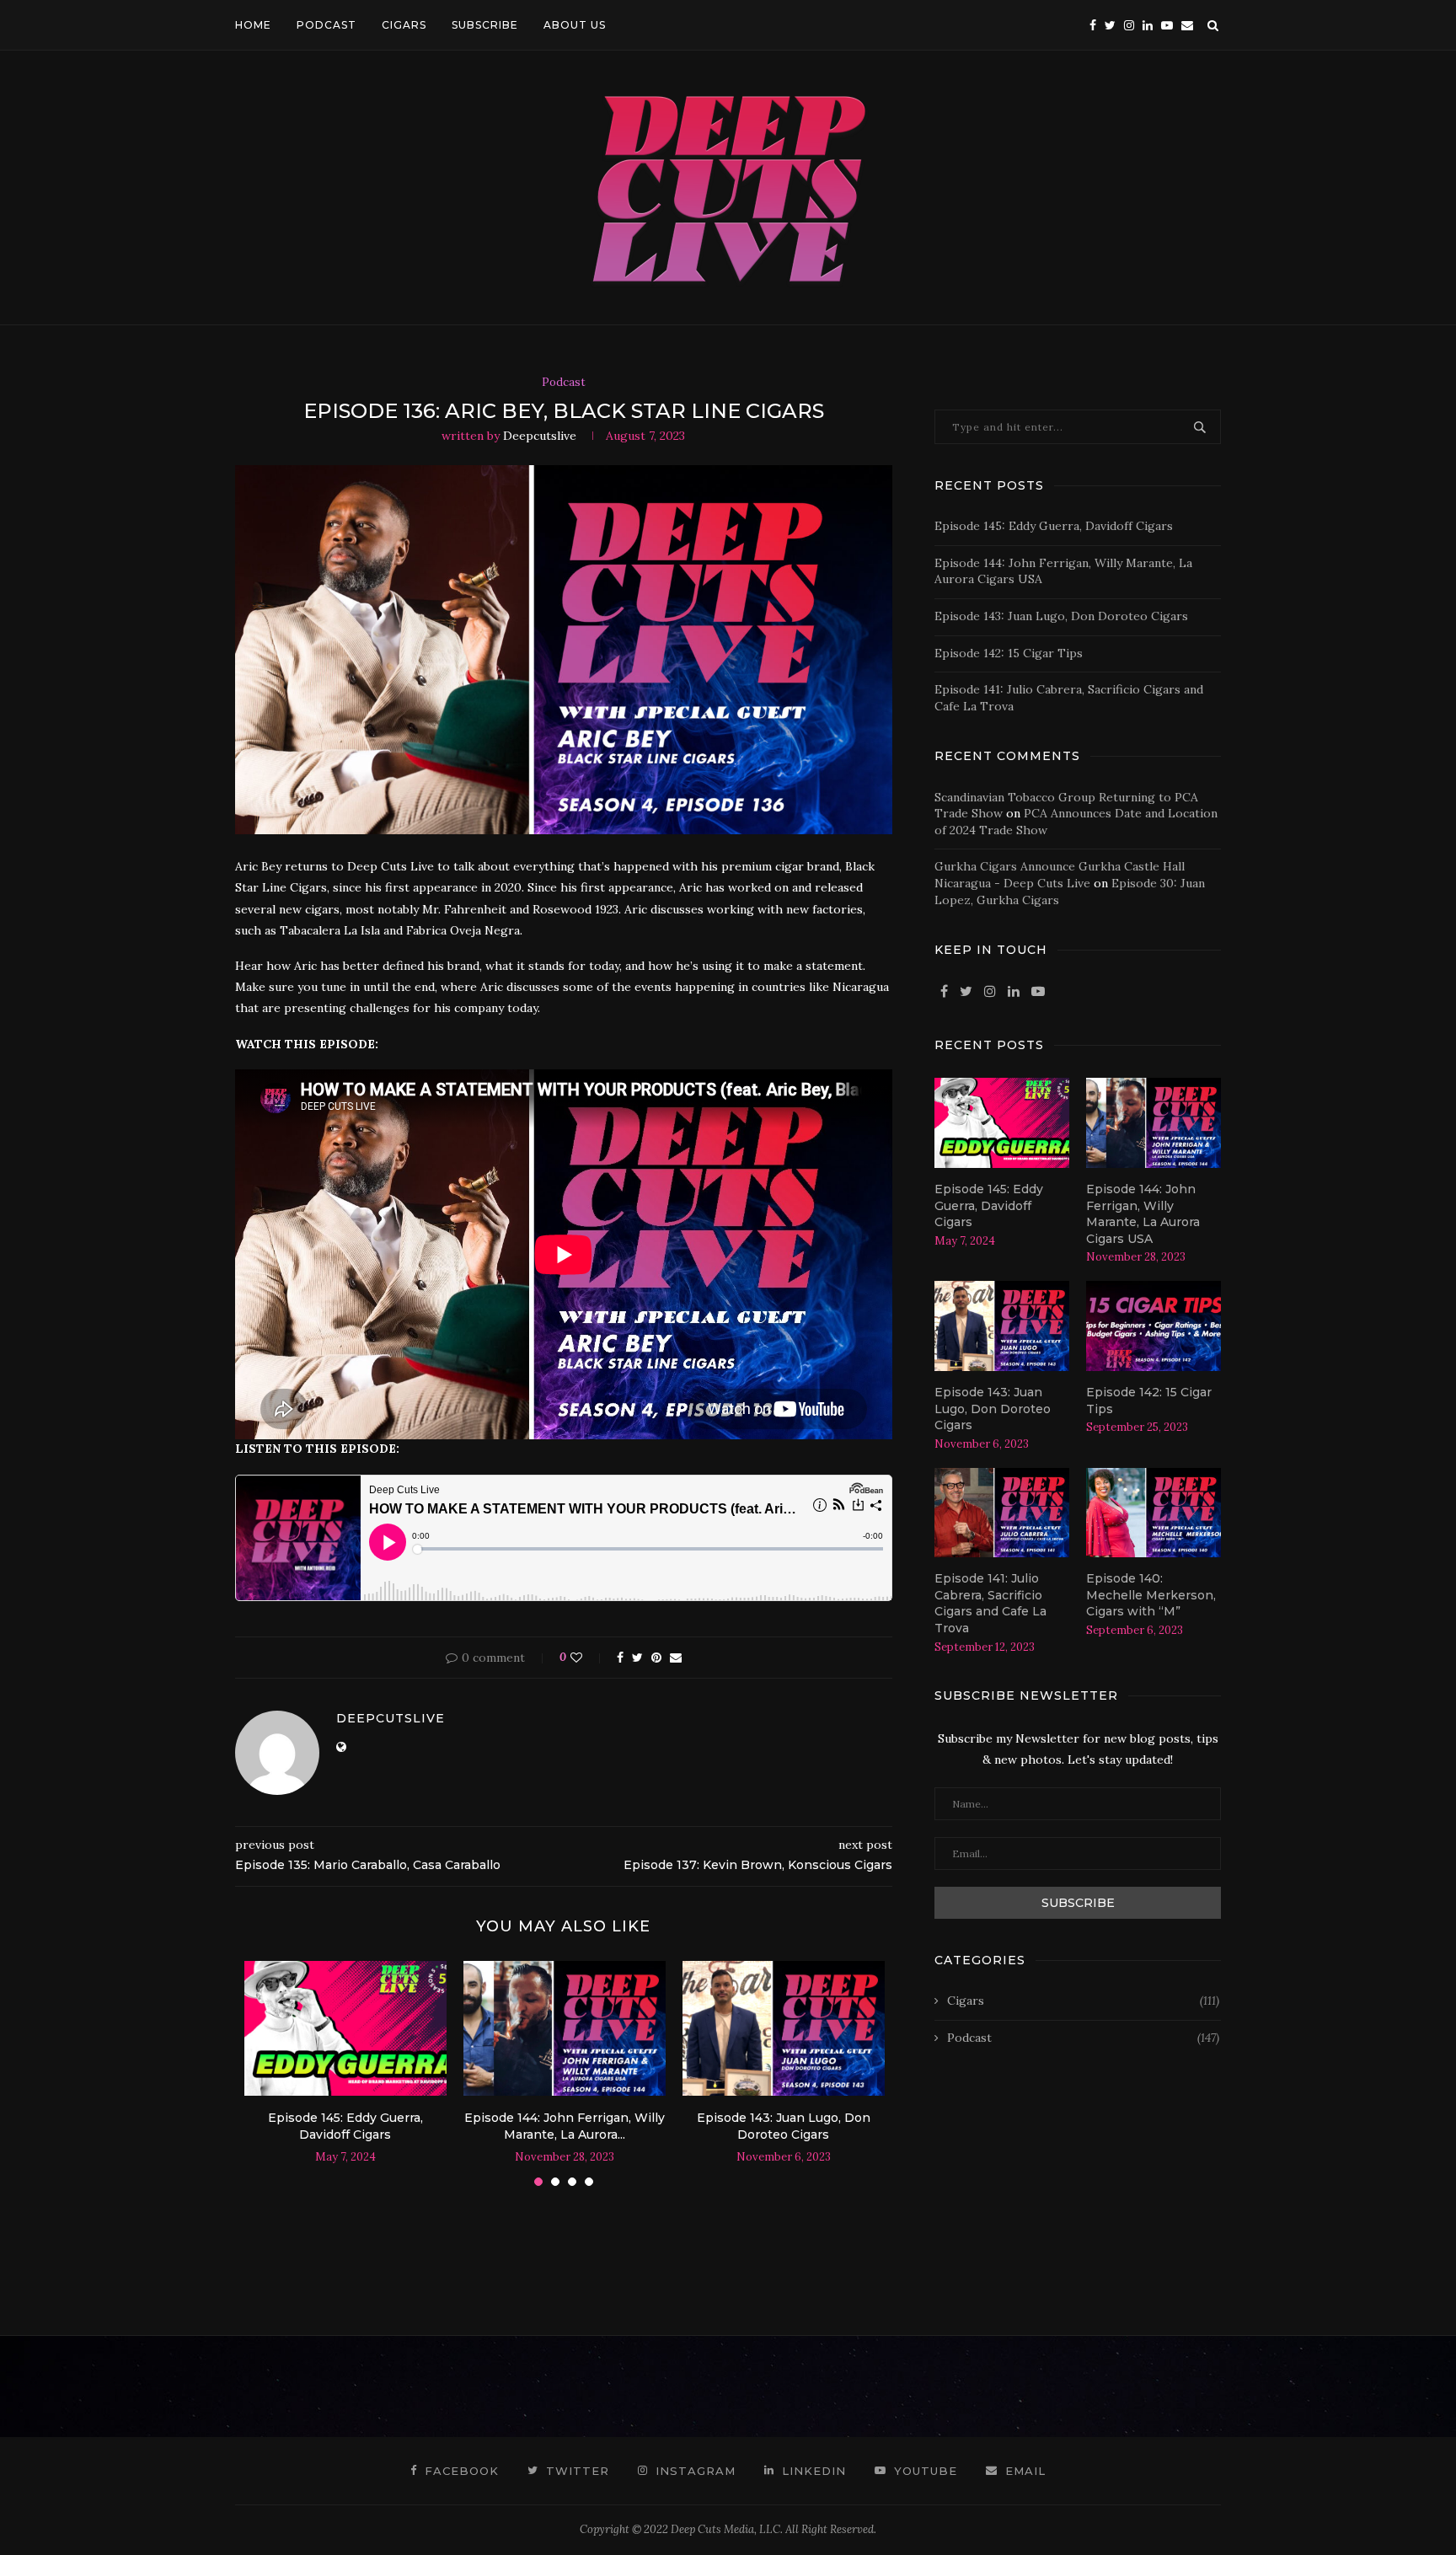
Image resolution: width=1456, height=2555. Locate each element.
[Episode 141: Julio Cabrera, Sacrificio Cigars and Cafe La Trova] (1002, 1513)
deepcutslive (540, 436)
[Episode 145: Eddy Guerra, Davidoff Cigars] (345, 2028)
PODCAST (327, 25)
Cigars (1083, 2001)
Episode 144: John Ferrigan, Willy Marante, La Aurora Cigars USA (1143, 1214)
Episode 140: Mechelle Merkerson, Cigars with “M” (1151, 1595)
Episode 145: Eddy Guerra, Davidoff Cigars (345, 2126)
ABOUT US (575, 25)
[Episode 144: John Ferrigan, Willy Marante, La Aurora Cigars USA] (565, 2028)
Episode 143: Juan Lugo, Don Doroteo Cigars (784, 2126)
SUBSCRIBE (485, 25)
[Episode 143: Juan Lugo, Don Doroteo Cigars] (784, 2028)
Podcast (564, 383)
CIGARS (404, 25)
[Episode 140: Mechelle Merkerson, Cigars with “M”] (1154, 1513)
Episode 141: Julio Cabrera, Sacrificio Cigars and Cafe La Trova (990, 1603)
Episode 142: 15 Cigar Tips (1009, 653)
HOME (253, 25)
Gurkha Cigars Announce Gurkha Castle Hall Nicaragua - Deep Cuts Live (1060, 875)
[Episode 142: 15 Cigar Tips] (1154, 1326)
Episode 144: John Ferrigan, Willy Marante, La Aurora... (565, 2126)
